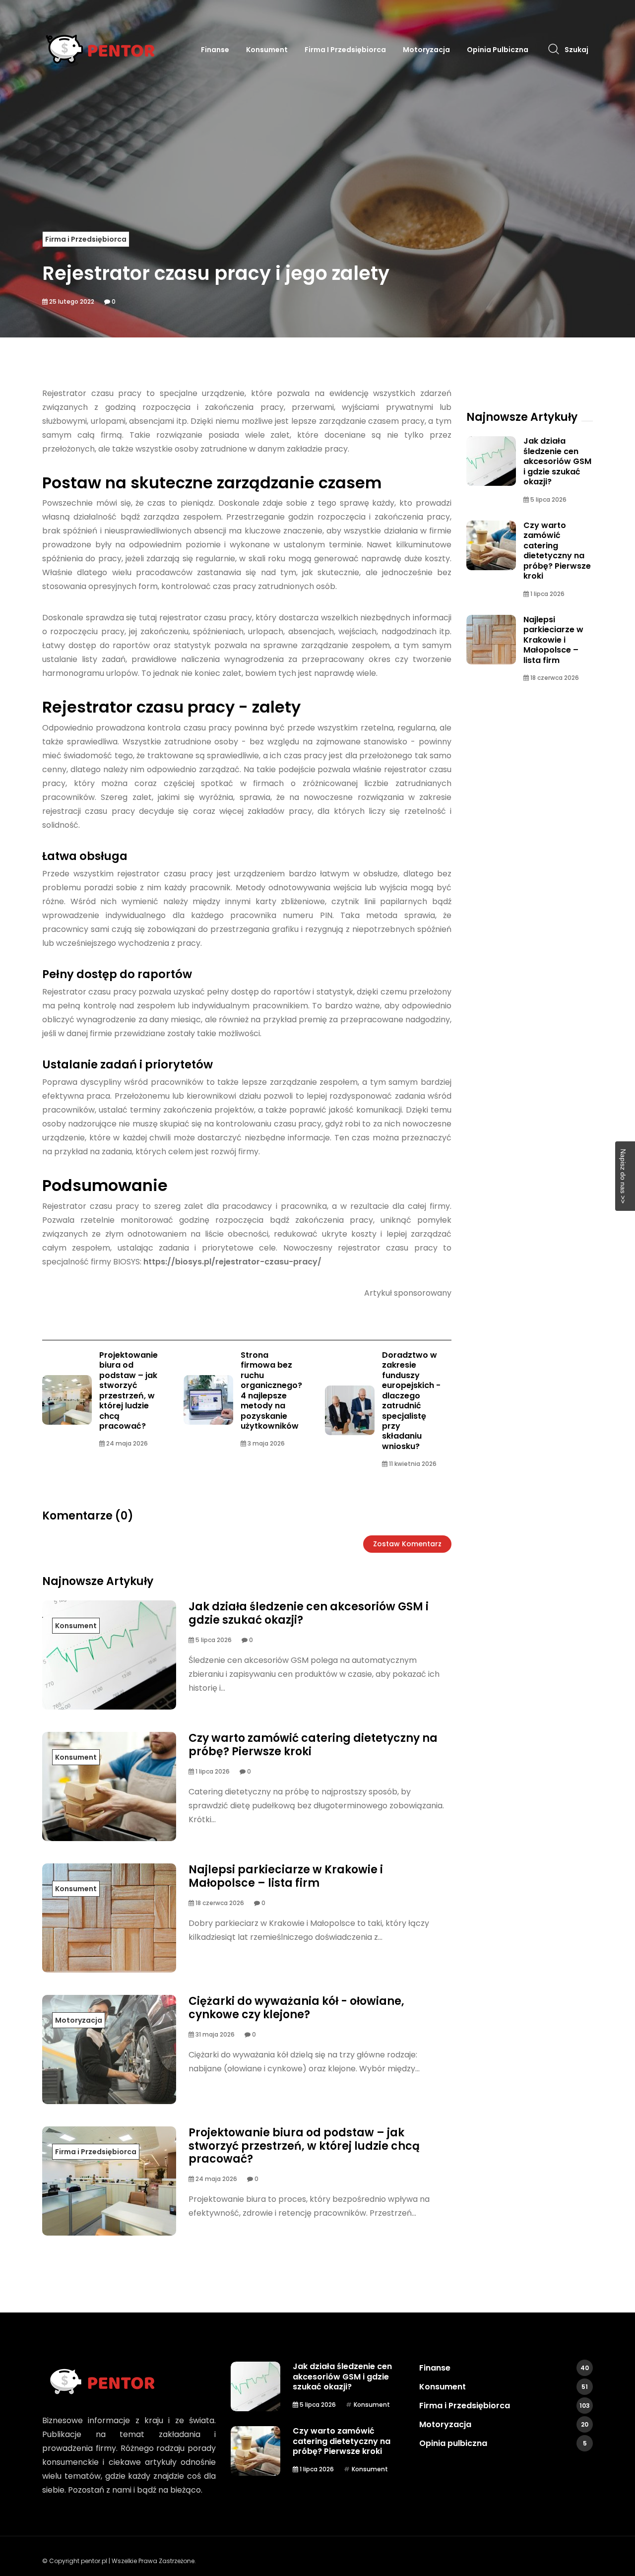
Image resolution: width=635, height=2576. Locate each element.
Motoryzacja (426, 50)
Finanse (215, 50)
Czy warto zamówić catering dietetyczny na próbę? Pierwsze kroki (313, 1745)
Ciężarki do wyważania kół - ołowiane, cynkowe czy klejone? (296, 2008)
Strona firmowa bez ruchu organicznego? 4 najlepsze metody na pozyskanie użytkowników (271, 1390)
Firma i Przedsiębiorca (345, 50)
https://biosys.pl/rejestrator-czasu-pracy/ (232, 1262)
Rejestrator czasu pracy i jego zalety (216, 273)
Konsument (267, 50)
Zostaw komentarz (407, 1544)
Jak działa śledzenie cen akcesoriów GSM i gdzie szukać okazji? (309, 1613)
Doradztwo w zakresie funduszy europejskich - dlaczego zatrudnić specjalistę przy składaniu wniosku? (411, 1401)
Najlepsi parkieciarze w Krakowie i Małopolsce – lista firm (286, 1876)
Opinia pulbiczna (498, 50)
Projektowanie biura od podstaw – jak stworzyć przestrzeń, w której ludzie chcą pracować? (128, 1390)
